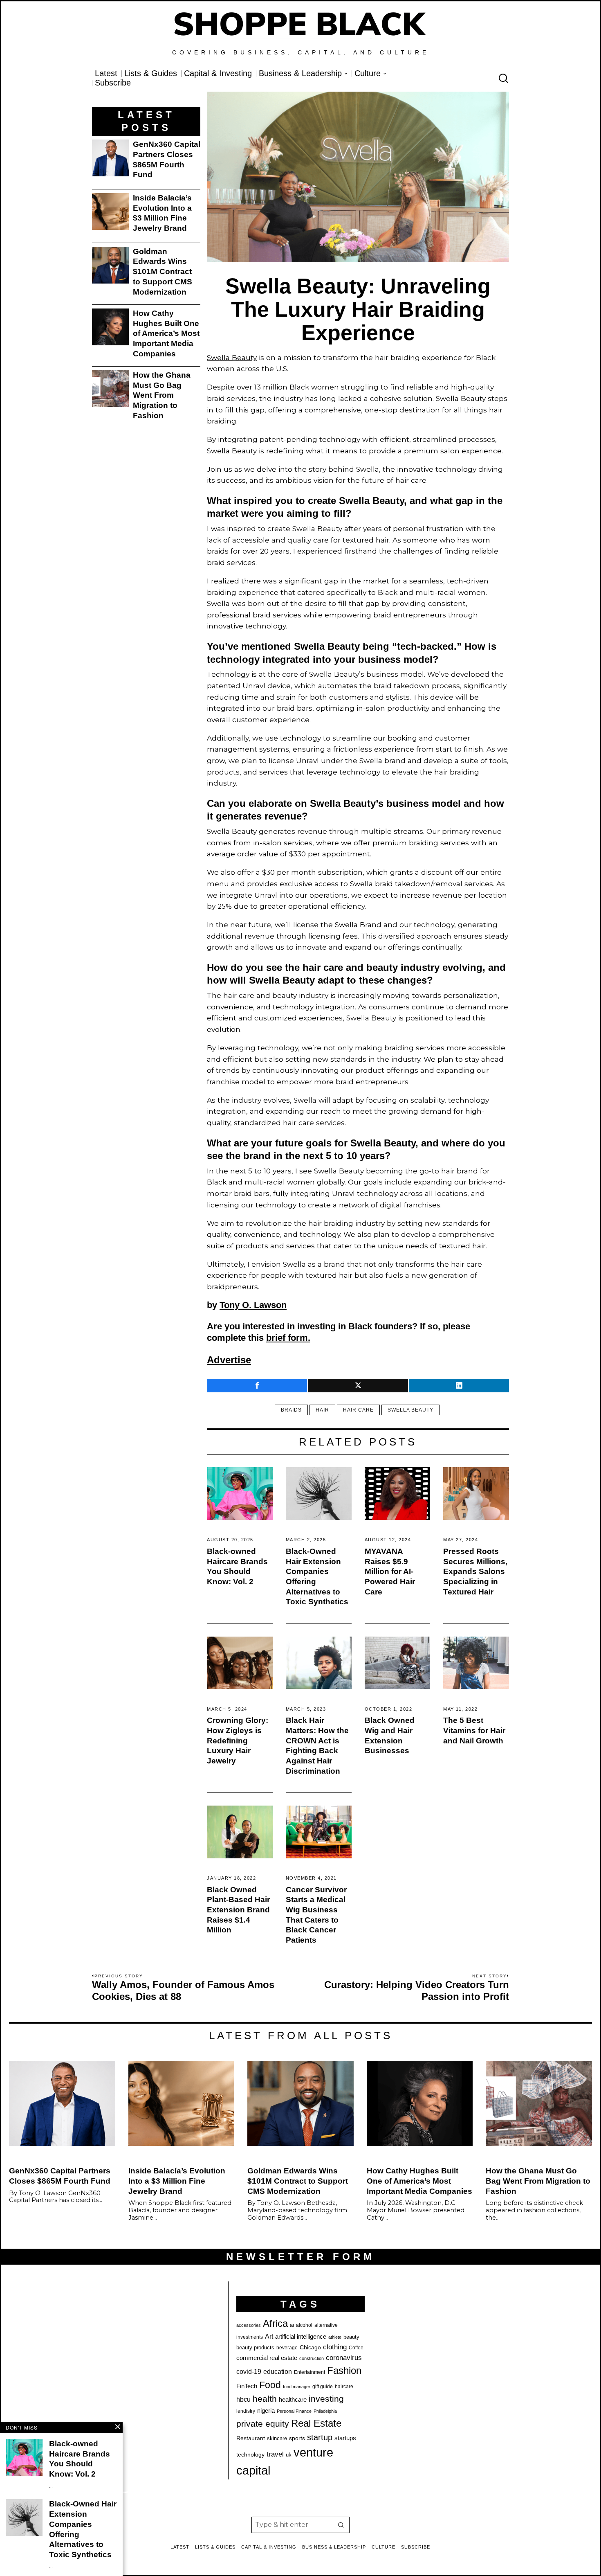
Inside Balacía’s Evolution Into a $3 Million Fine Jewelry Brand (162, 213)
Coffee (356, 2348)
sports (297, 2438)
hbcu (243, 2399)
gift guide (323, 2387)
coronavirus (344, 2358)
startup (320, 2437)
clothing (335, 2347)
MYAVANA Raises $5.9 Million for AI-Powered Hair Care (390, 1572)
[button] (341, 2525)
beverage (287, 2348)
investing (326, 2399)
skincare (277, 2438)
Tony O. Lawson (253, 1305)
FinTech (247, 2386)
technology (250, 2454)
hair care (358, 1410)
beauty (351, 2337)
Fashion (344, 2370)
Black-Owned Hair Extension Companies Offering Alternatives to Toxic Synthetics (317, 1577)
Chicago (310, 2347)
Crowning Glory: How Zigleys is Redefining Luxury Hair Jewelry (238, 1741)
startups (345, 2438)
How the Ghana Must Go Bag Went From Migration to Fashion (162, 395)
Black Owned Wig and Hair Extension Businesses (390, 1735)
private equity (263, 2424)
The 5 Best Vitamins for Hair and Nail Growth (474, 1730)
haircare (344, 2387)
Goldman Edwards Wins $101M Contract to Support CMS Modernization (163, 272)
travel (275, 2454)
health (265, 2399)
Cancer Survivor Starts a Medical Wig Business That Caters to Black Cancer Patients (316, 1915)
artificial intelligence (301, 2336)
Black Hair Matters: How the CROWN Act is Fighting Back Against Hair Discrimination (317, 1746)
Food (270, 2385)
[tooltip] (257, 1386)
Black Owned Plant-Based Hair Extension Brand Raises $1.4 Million (238, 1910)
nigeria (266, 2411)
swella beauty (410, 1410)
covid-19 (249, 2371)
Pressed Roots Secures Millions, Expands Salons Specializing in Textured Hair (475, 1572)
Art (269, 2336)
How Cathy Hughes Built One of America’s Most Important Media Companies (166, 333)
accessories (249, 2325)
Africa (275, 2323)
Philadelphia (325, 2411)
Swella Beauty (232, 357)
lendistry (246, 2411)
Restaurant (251, 2438)
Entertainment (309, 2372)
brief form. (288, 1338)
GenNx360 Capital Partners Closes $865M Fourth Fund (167, 159)
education (278, 2371)
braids (291, 1410)
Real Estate (316, 2423)
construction (312, 2358)
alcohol (304, 2325)
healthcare (293, 2399)
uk (289, 2455)
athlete (335, 2337)
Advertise (229, 1360)
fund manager (297, 2387)
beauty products (255, 2347)
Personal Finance (294, 2411)
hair (322, 1410)
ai (292, 2325)
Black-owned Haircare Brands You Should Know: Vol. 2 (237, 1566)
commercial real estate (267, 2358)
